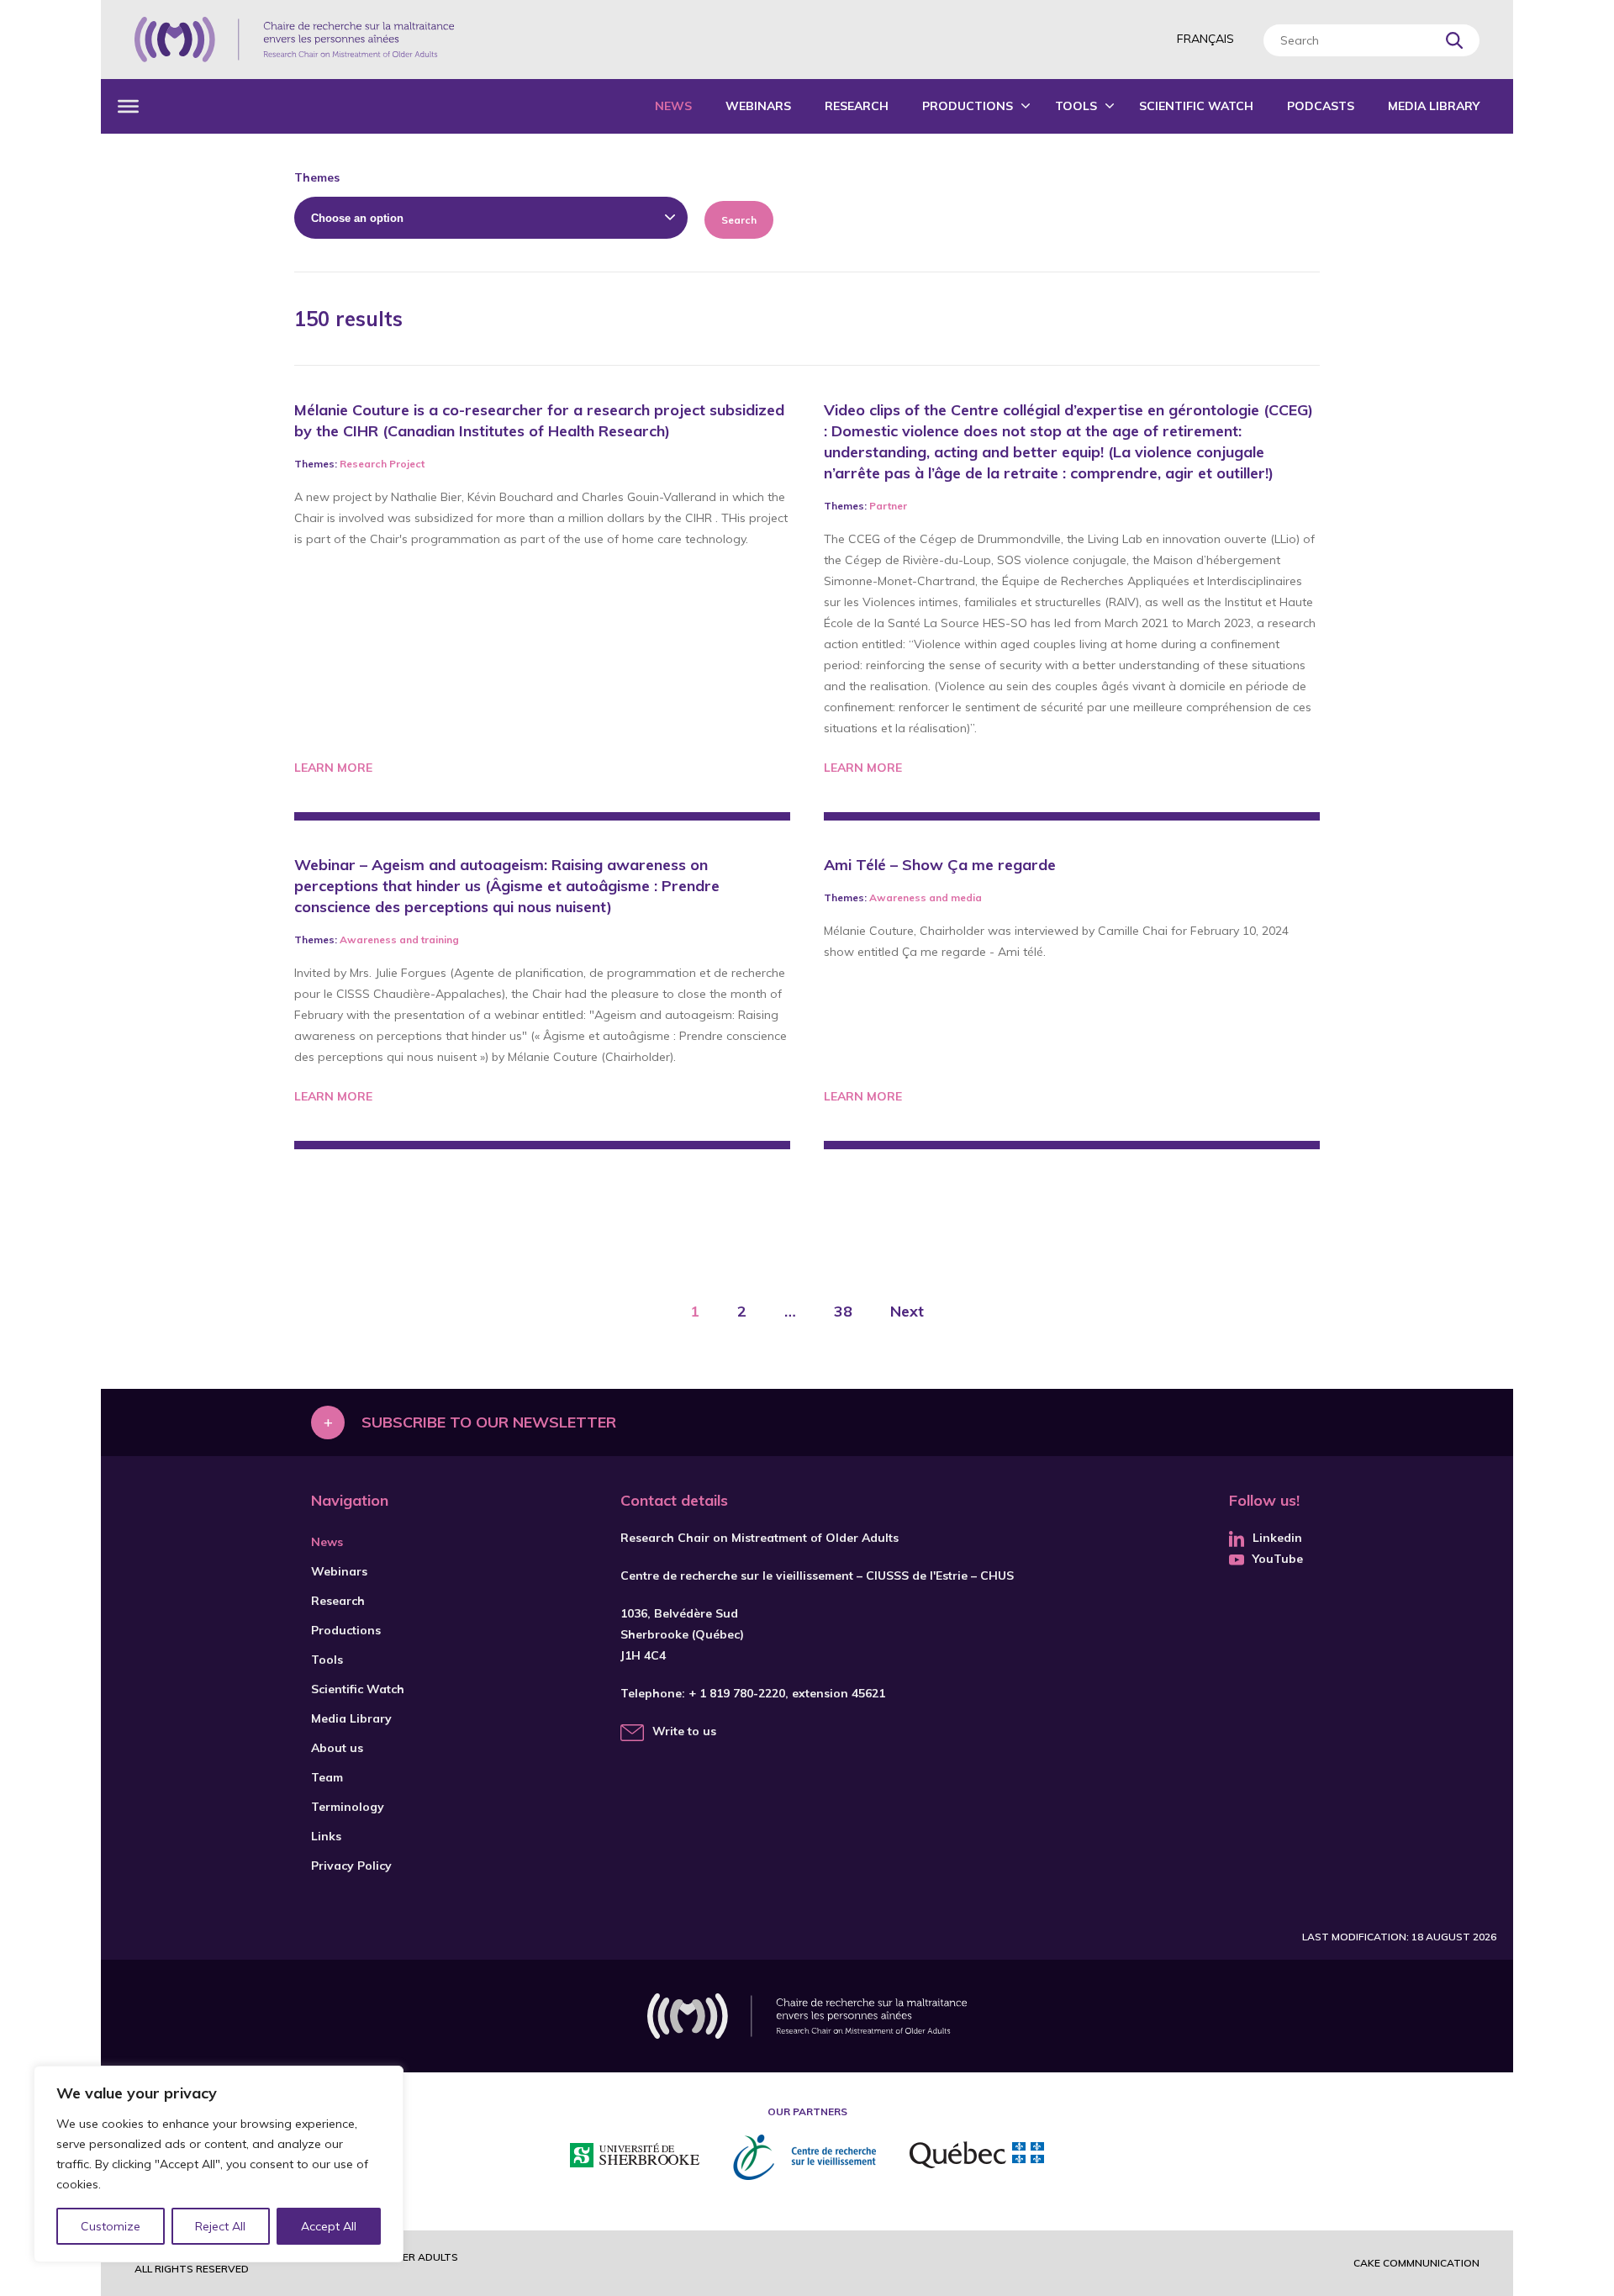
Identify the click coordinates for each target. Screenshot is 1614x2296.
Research (857, 106)
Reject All (220, 2226)
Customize (111, 2226)
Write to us (684, 1731)
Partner (888, 506)
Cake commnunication (1416, 2263)
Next (907, 1311)
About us (337, 1748)
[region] (219, 2164)
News (673, 106)
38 (843, 1311)
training (440, 940)
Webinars (758, 106)
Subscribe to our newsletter (489, 1422)
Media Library (1434, 106)
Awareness (368, 940)
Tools (1076, 106)
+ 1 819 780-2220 (737, 1693)
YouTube (1278, 1559)
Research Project (382, 464)
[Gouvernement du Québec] (977, 2157)
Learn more (333, 768)
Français (1205, 39)
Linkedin (1277, 1538)
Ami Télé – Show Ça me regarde (940, 865)
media (966, 897)
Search (739, 220)
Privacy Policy (351, 1866)
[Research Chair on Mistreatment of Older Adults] (294, 40)
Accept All (329, 2226)
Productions (968, 106)
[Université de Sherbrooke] (635, 2158)
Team (327, 1777)
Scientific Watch (1196, 106)
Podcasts (1321, 106)
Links (326, 1836)
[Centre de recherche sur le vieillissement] (804, 2157)
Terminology (348, 1807)
